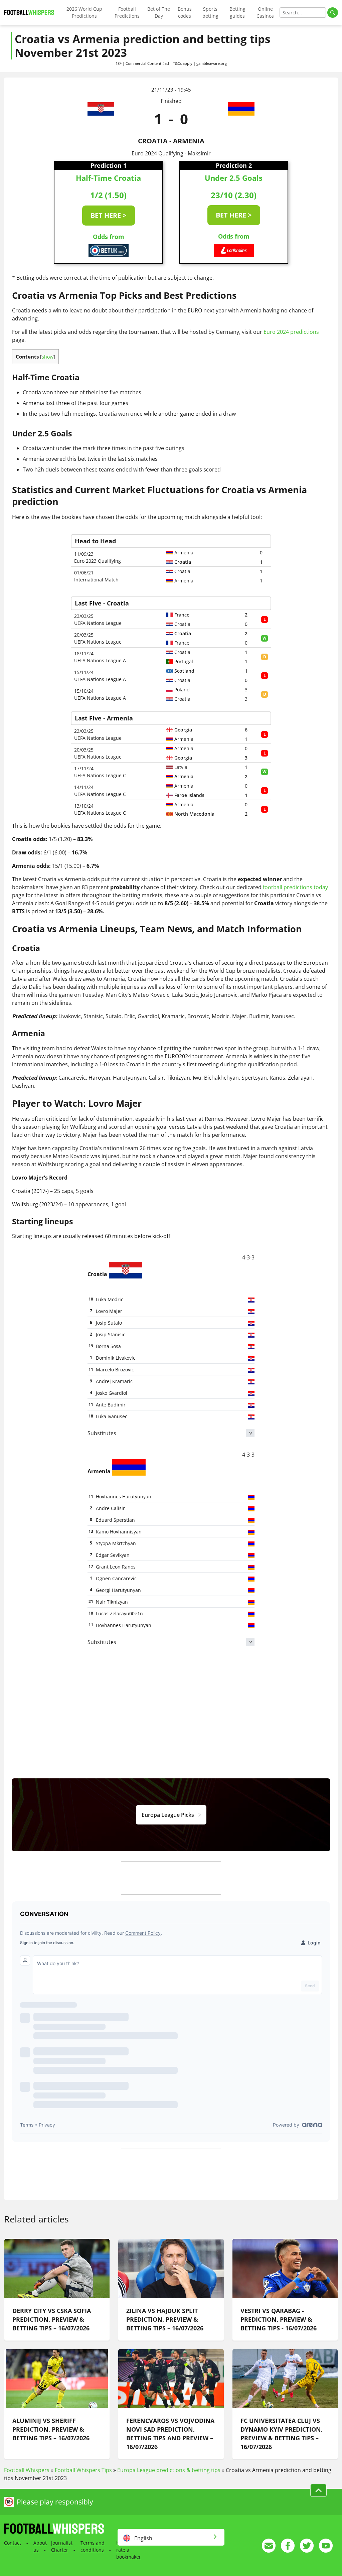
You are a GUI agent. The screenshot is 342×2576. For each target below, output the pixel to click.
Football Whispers (27, 2470)
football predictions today (295, 887)
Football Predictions (127, 12)
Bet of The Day (159, 12)
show (48, 357)
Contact (13, 2543)
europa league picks (168, 1815)
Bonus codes (185, 12)
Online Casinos (265, 12)
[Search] (333, 13)
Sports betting (210, 12)
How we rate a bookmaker (129, 2550)
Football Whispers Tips (83, 2470)
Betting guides (237, 12)
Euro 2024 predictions (291, 332)
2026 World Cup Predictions (84, 12)
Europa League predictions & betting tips (169, 2470)
